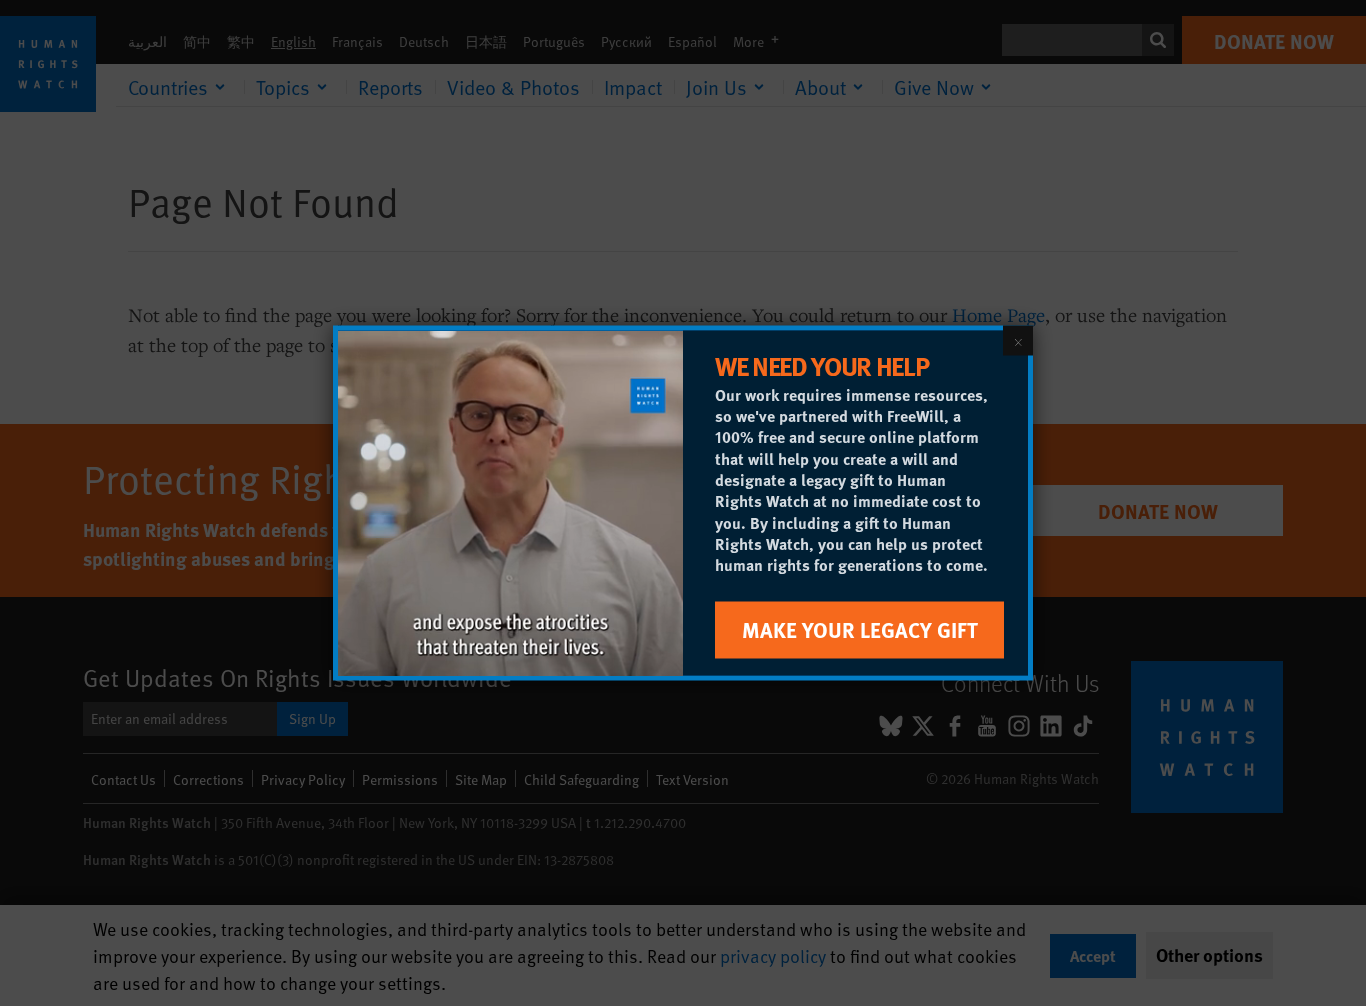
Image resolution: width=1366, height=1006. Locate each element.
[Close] (1018, 341)
